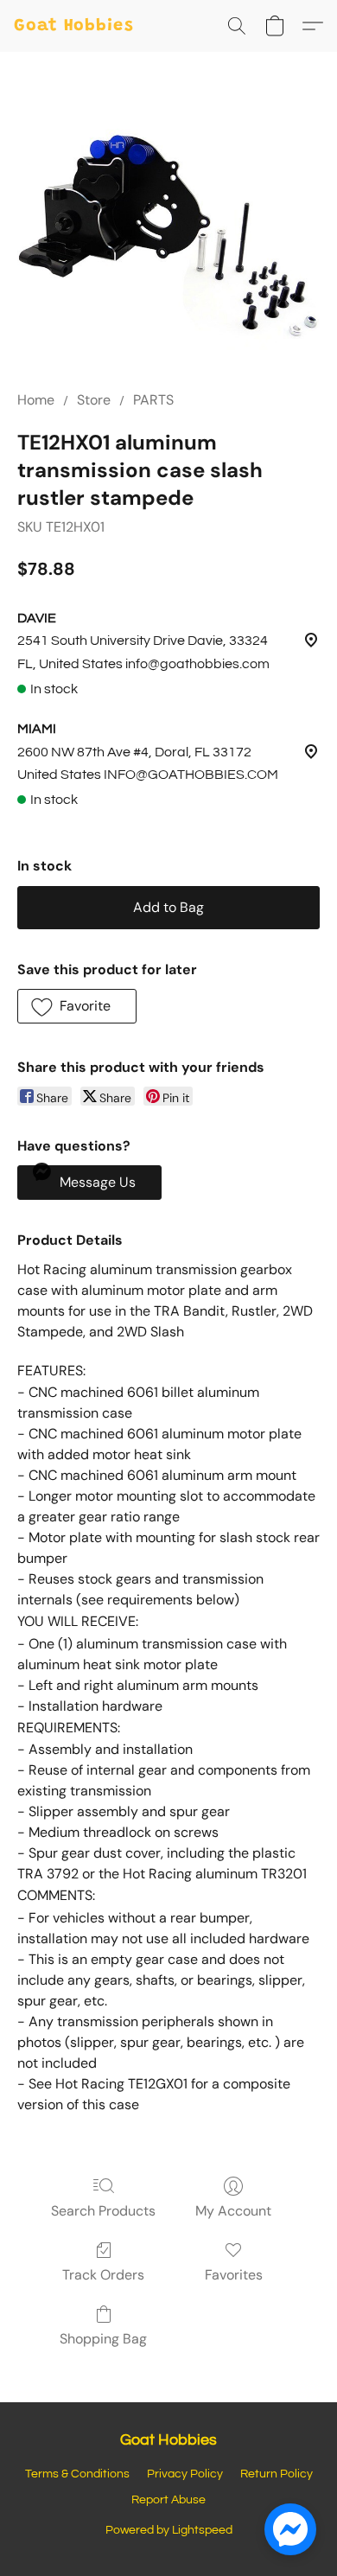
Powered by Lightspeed (169, 2530)
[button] (74, 26)
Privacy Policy (185, 2474)
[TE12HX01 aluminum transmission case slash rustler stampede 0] (168, 242)
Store (94, 400)
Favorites (234, 2275)
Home (36, 400)
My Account (233, 2211)
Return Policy (277, 2474)
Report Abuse (168, 2500)
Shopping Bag (103, 2339)
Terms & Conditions (77, 2474)
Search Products (103, 2211)
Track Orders (103, 2275)
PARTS (153, 400)
